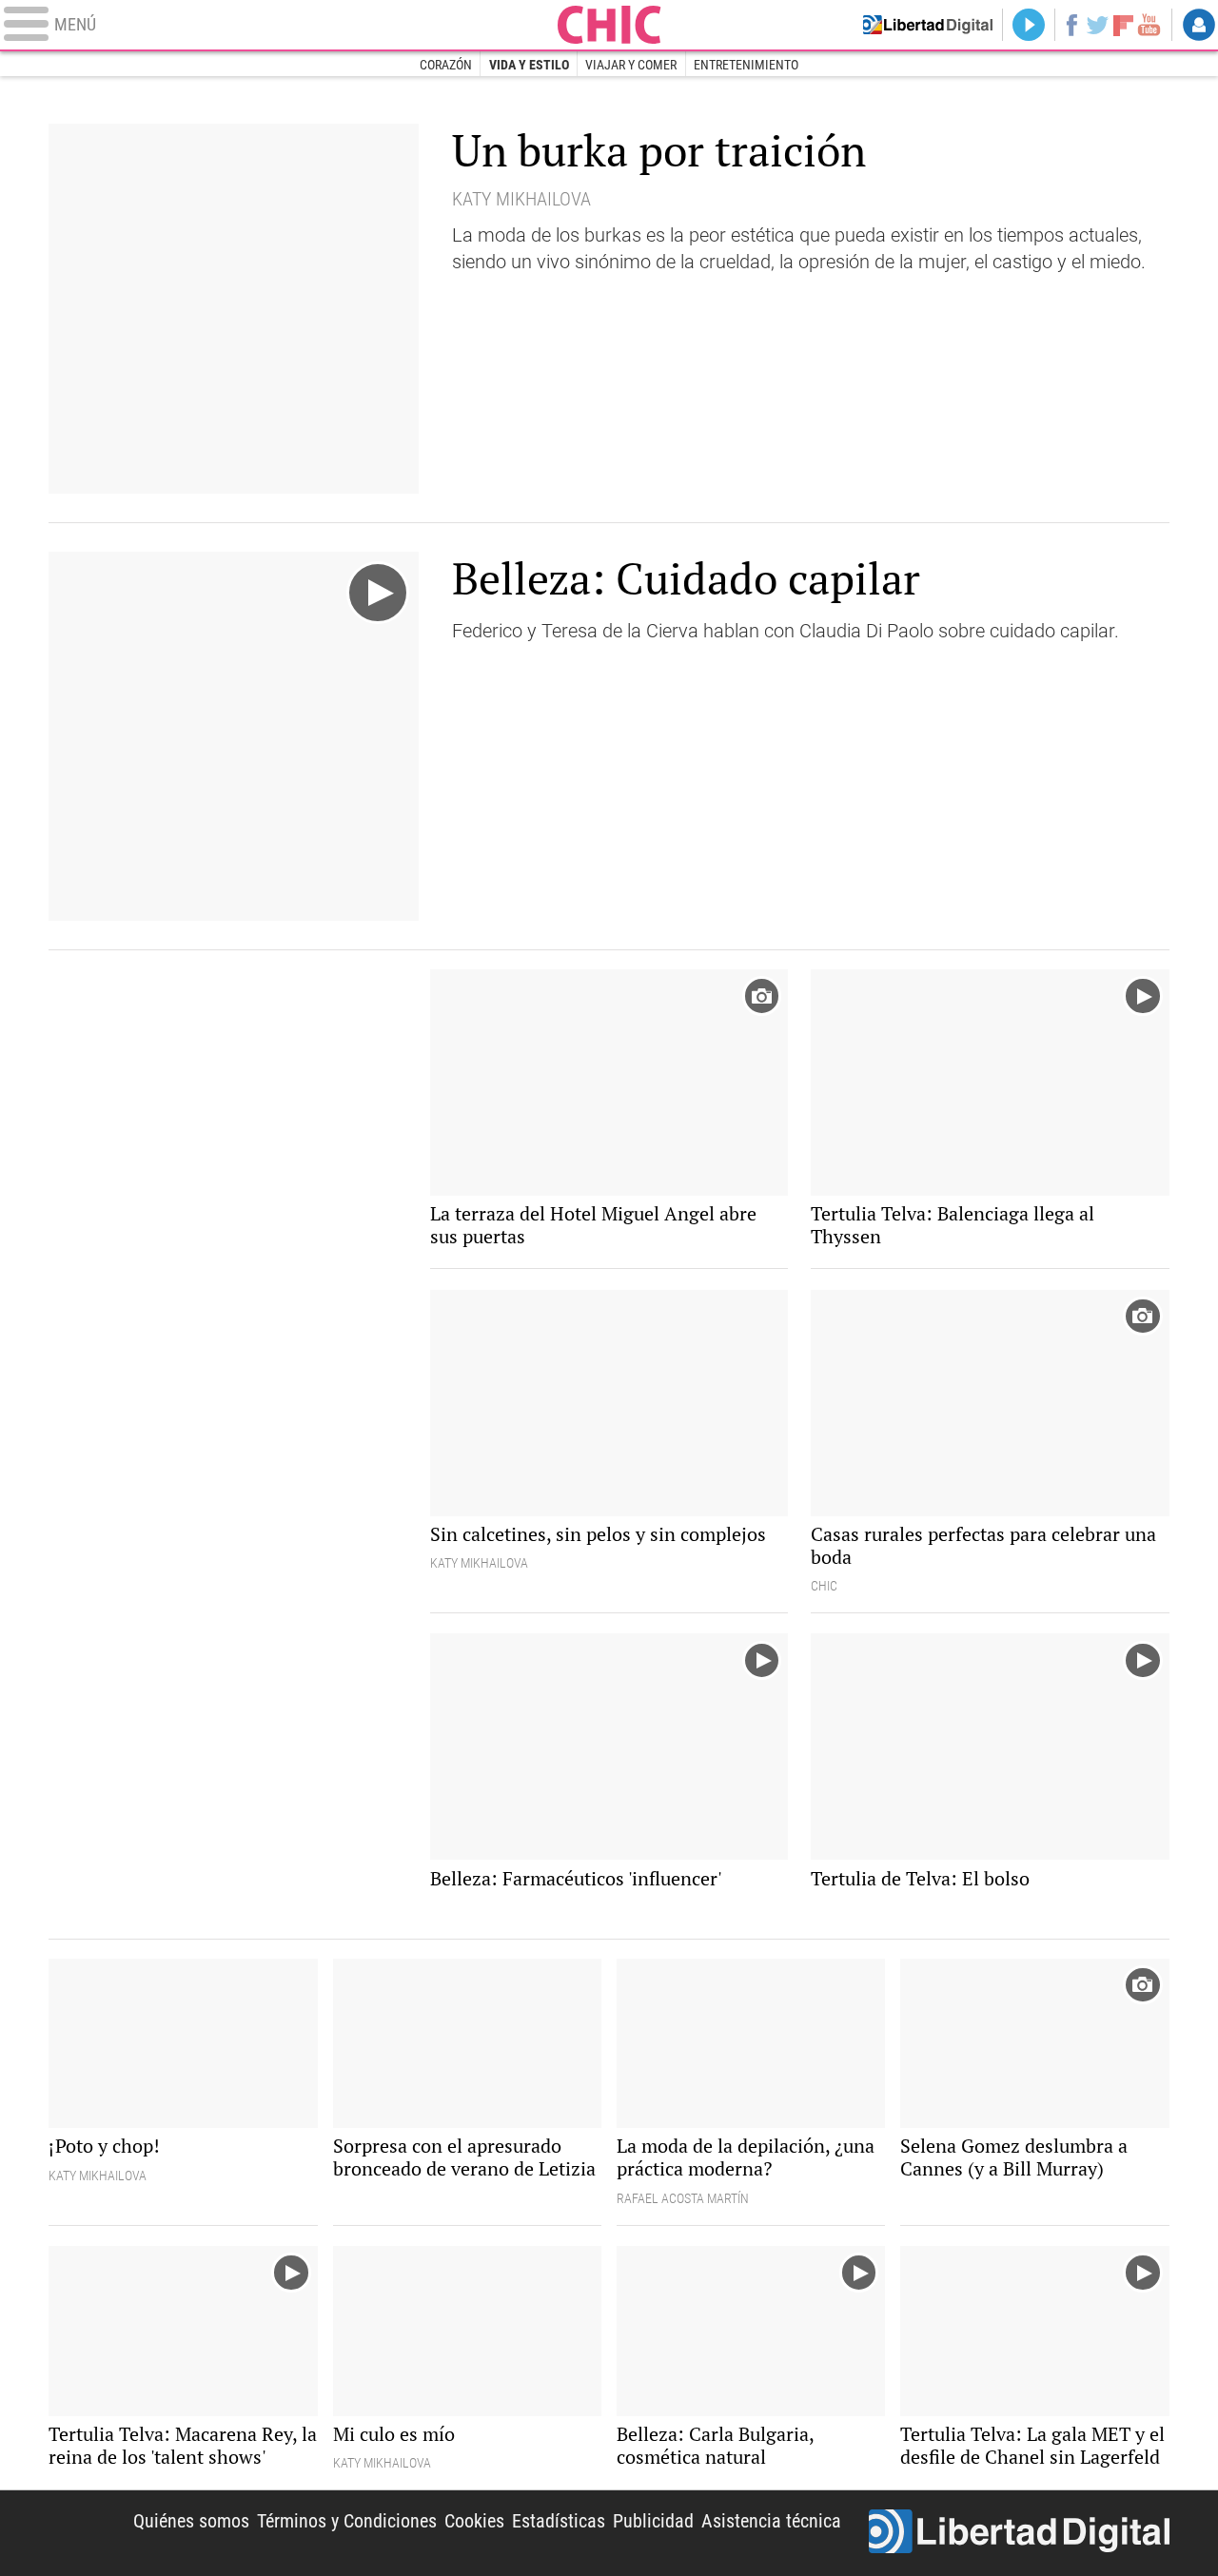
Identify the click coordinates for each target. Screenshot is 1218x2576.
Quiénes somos (191, 2521)
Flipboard (1124, 24)
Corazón (446, 65)
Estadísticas (559, 2521)
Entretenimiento (746, 65)
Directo (1029, 25)
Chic (609, 25)
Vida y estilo (529, 65)
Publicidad (653, 2521)
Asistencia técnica (771, 2521)
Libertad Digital (1019, 2533)
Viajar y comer (631, 65)
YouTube (1149, 25)
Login (1199, 25)
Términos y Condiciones (347, 2521)
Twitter (1098, 25)
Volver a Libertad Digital (928, 25)
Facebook (1071, 25)
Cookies (474, 2521)
